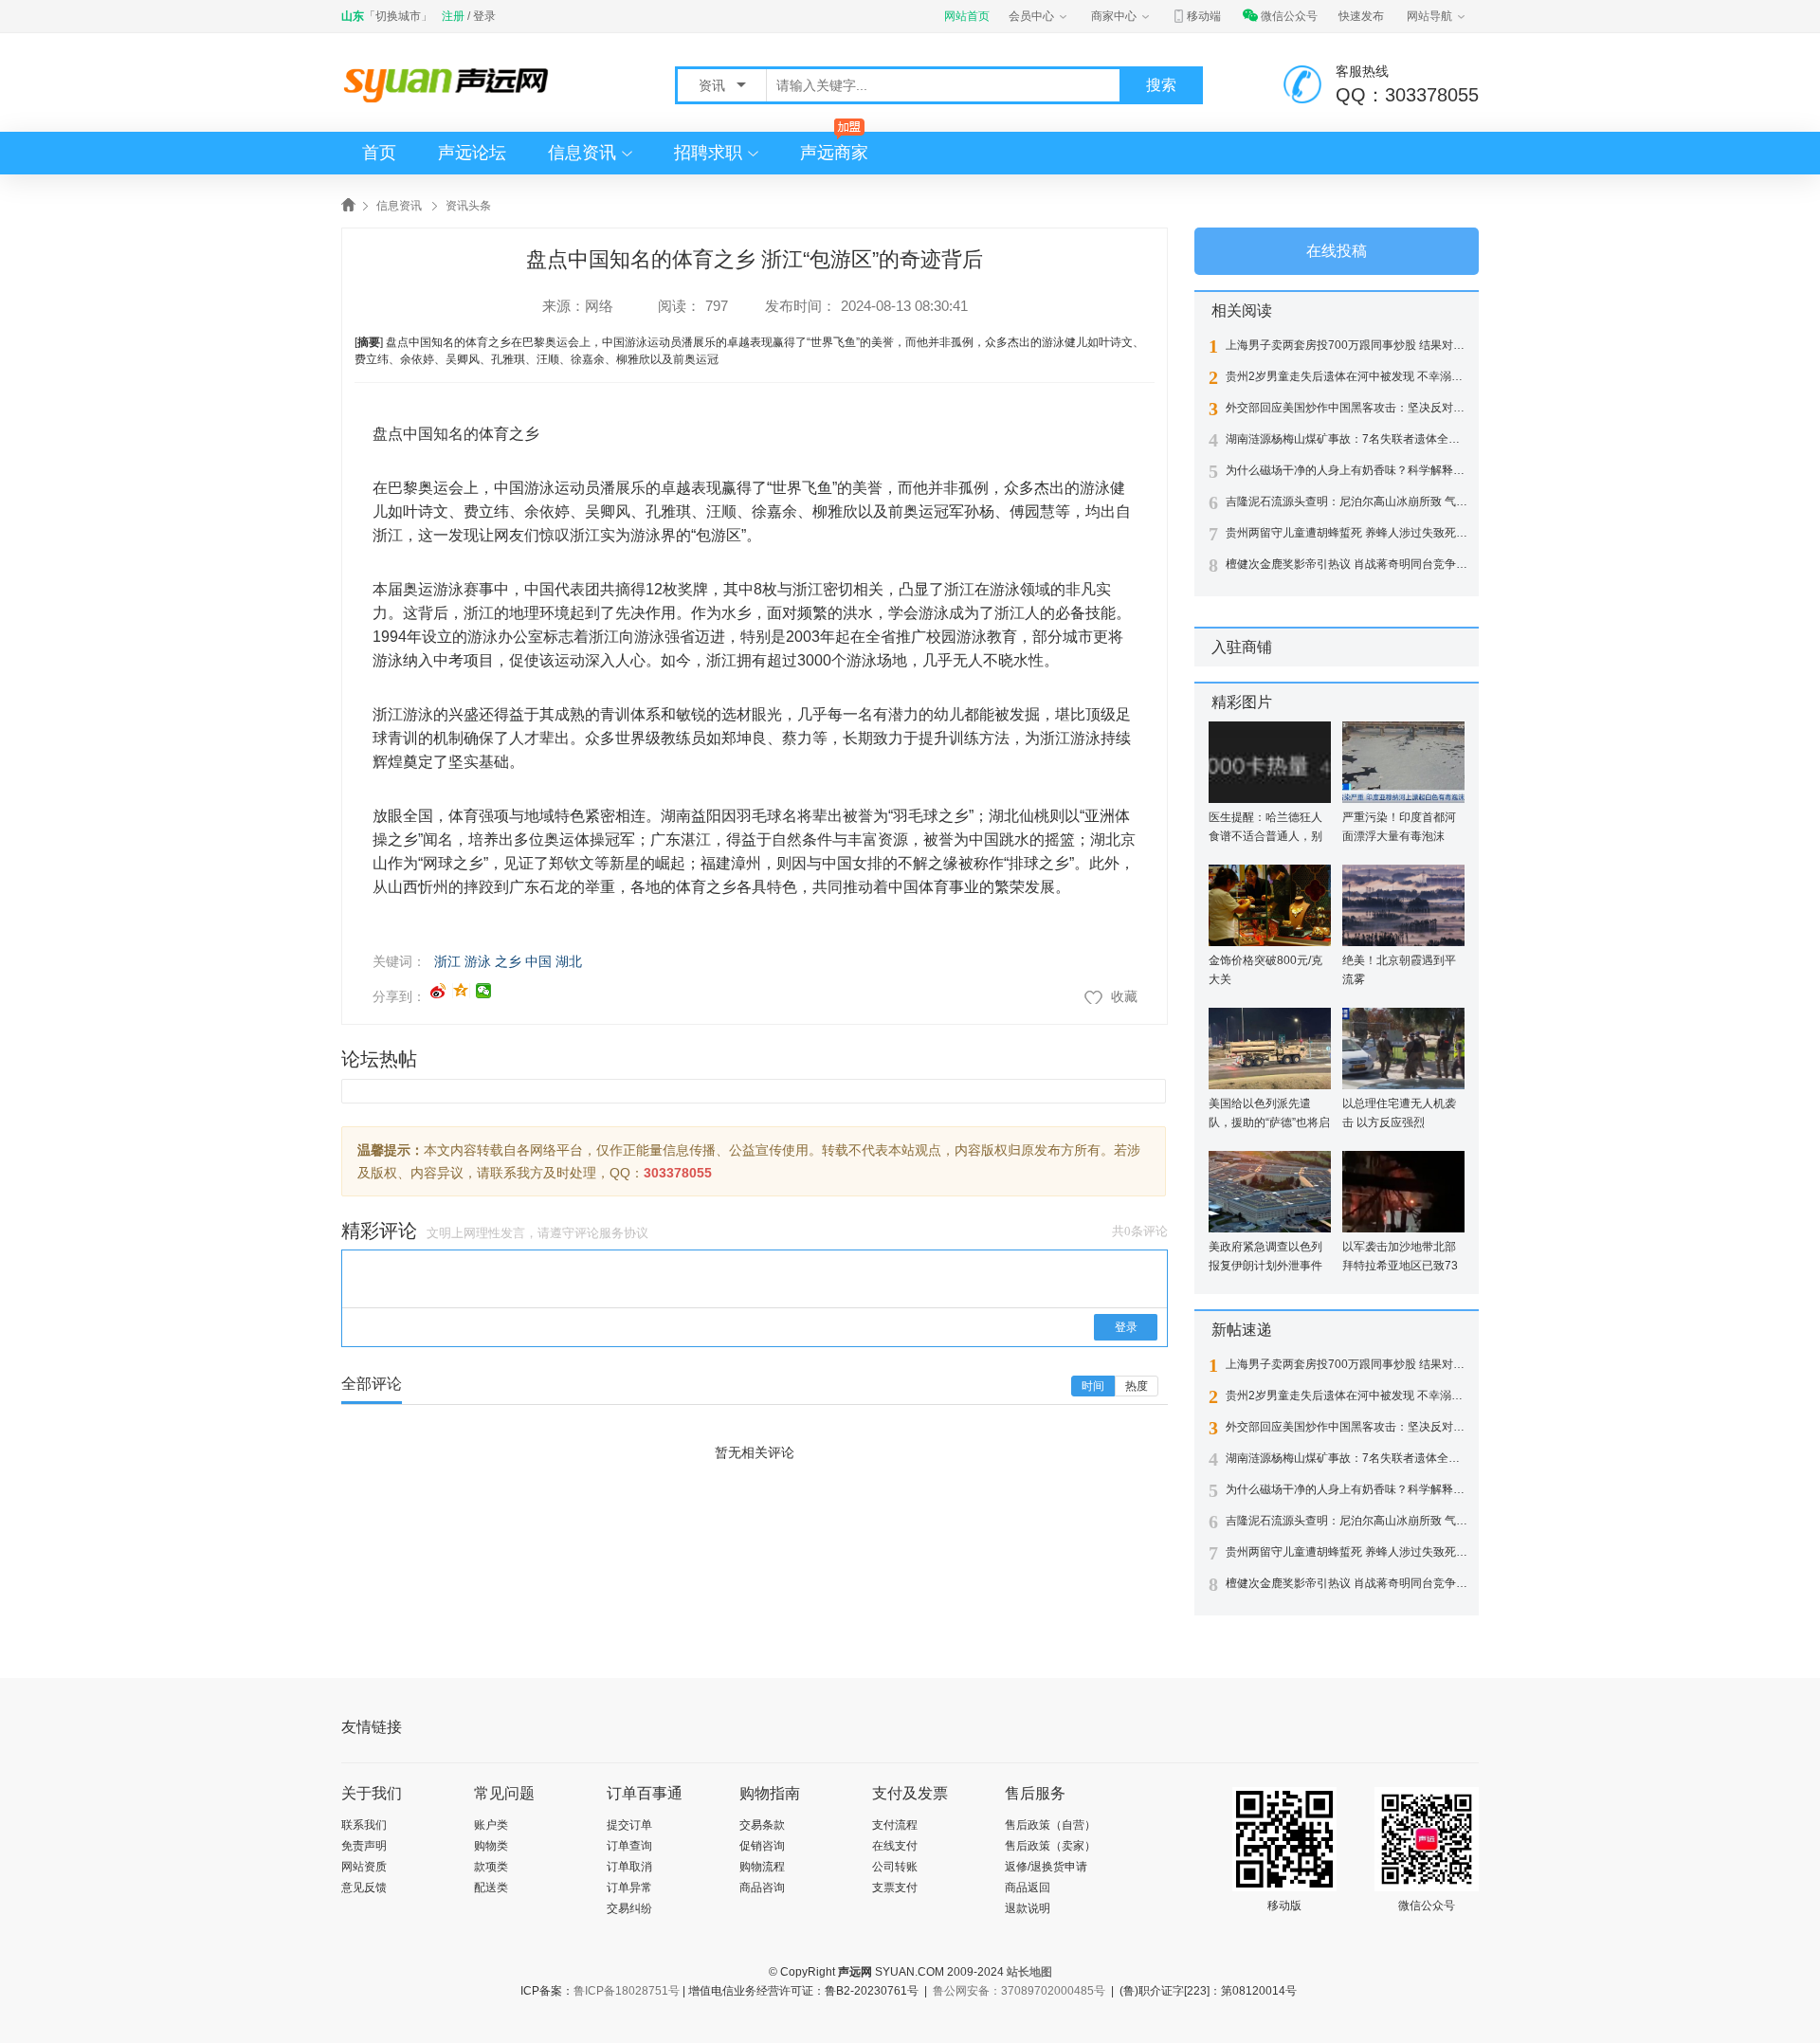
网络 (599, 306)
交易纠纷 (629, 1908)
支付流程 (895, 1825)
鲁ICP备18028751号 (627, 1991)
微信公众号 (1289, 16)
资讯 (714, 85)
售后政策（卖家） (1050, 1846)
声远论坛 (472, 153)
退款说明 (1028, 1908)
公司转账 (895, 1867)
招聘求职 (708, 153)
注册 (453, 16)
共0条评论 (1140, 1231)
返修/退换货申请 (1046, 1867)
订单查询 (629, 1846)
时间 (1093, 1386)
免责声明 (364, 1846)
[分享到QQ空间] (461, 991)
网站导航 (1429, 16)
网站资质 (364, 1867)
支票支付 (895, 1888)
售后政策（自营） (1050, 1825)
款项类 (491, 1867)
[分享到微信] (484, 991)
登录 (484, 16)
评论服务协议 (611, 1233)
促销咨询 (762, 1846)
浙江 (447, 961)
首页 (379, 153)
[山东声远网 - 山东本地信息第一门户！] (450, 84)
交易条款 (762, 1825)
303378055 (678, 1173)
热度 (1137, 1386)
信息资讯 (582, 153)
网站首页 (967, 16)
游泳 (478, 961)
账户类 (491, 1825)
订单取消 (629, 1867)
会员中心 (1031, 16)
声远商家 (834, 153)
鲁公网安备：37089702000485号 (1019, 1991)
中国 (538, 961)
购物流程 (762, 1867)
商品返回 (1028, 1888)
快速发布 (1361, 16)
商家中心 (1114, 16)
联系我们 (364, 1825)
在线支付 (895, 1846)
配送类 (491, 1888)
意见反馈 (364, 1888)
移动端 (1204, 16)
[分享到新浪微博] (438, 991)
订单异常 (629, 1888)
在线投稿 (1337, 251)
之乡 (508, 961)
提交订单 (629, 1825)
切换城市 (398, 16)
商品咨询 (762, 1888)
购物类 (491, 1846)
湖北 (569, 961)
